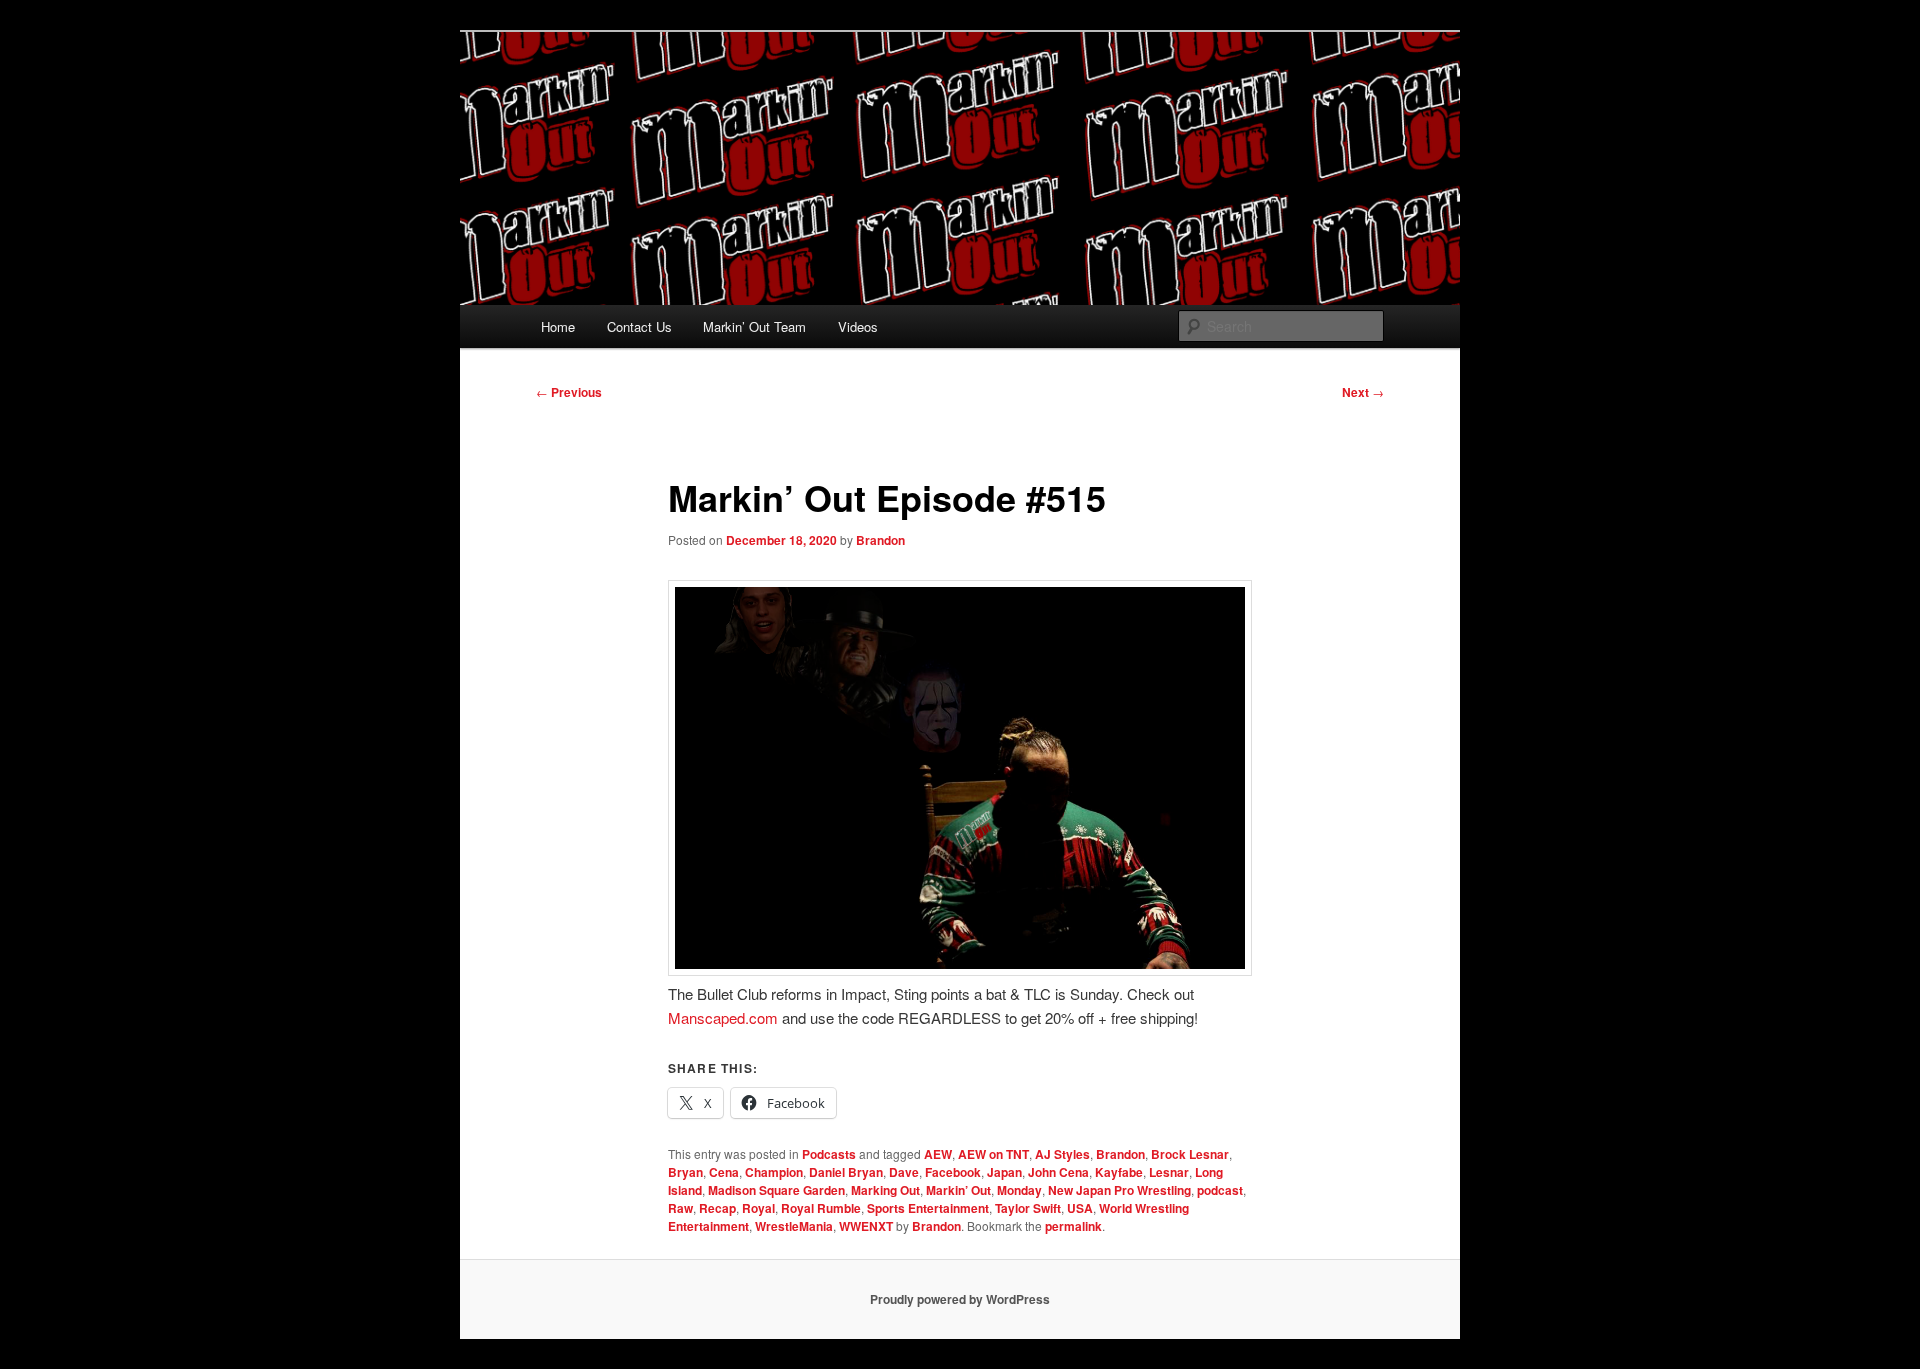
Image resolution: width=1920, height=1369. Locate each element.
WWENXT (866, 1226)
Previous (569, 392)
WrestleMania (794, 1226)
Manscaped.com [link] (723, 1017)
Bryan (685, 1172)
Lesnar (1169, 1172)
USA (1080, 1208)
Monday (1019, 1190)
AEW (938, 1154)
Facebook (953, 1172)
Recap (717, 1208)
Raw (680, 1208)
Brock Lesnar (1190, 1154)
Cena (724, 1172)
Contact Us (639, 326)
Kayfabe (1119, 1172)
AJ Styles (1062, 1154)
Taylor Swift (1028, 1208)
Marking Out (885, 1190)
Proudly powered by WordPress (960, 1299)
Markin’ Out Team (754, 326)
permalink (1073, 1226)
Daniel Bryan (846, 1172)
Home (558, 326)
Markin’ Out (958, 1190)
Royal (758, 1208)
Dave (904, 1172)
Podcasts (829, 1154)
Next (1363, 392)
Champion (774, 1172)
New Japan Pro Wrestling (1119, 1190)
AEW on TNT (993, 1154)
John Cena (1058, 1172)
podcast (1220, 1190)
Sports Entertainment (928, 1208)
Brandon (880, 540)
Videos (858, 326)
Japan (1004, 1172)
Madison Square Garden (776, 1190)
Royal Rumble (821, 1208)
